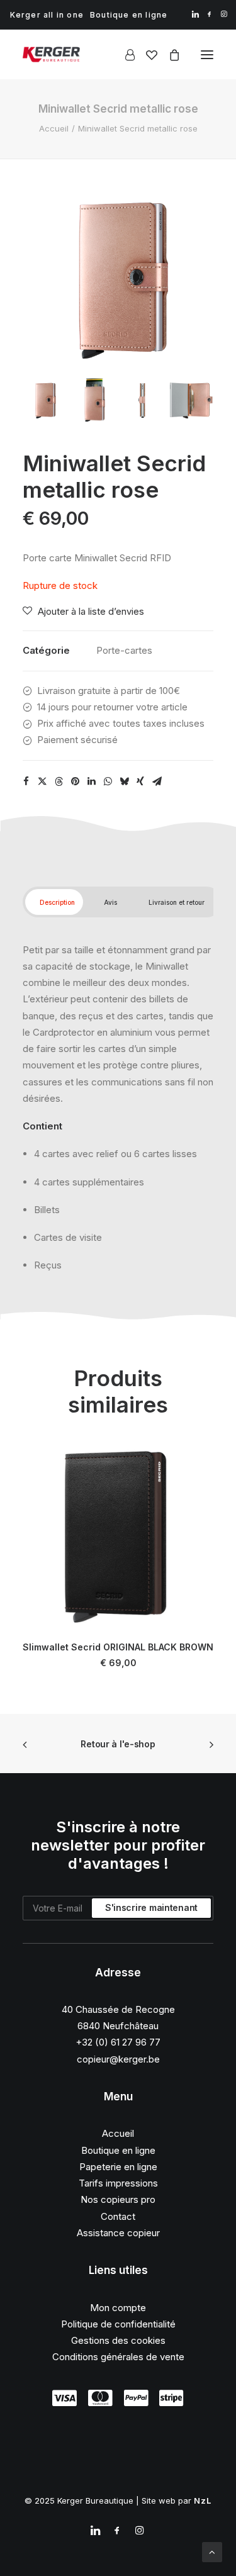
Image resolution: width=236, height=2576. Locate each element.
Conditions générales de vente (118, 2357)
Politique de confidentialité (118, 2324)
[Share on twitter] (42, 781)
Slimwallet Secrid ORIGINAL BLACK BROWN (118, 1647)
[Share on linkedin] (91, 781)
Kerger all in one (47, 15)
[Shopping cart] (169, 55)
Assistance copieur (118, 2233)
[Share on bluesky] (124, 781)
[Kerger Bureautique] (51, 54)
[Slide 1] (44, 400)
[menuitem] (47, 15)
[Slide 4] (192, 400)
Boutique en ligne (129, 15)
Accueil (54, 128)
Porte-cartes (124, 650)
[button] (195, 14)
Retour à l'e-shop (118, 1744)
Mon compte (118, 2308)
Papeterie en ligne (118, 2167)
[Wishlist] (146, 55)
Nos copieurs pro (118, 2199)
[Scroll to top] (212, 2551)
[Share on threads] (59, 781)
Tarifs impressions (118, 2183)
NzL (203, 2500)
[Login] (124, 55)
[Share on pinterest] (75, 781)
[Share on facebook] (26, 781)
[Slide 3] (143, 400)
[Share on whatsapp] (108, 781)
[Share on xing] (140, 781)
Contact (118, 2216)
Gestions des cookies (118, 2340)
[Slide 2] (93, 400)
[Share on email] (157, 781)
